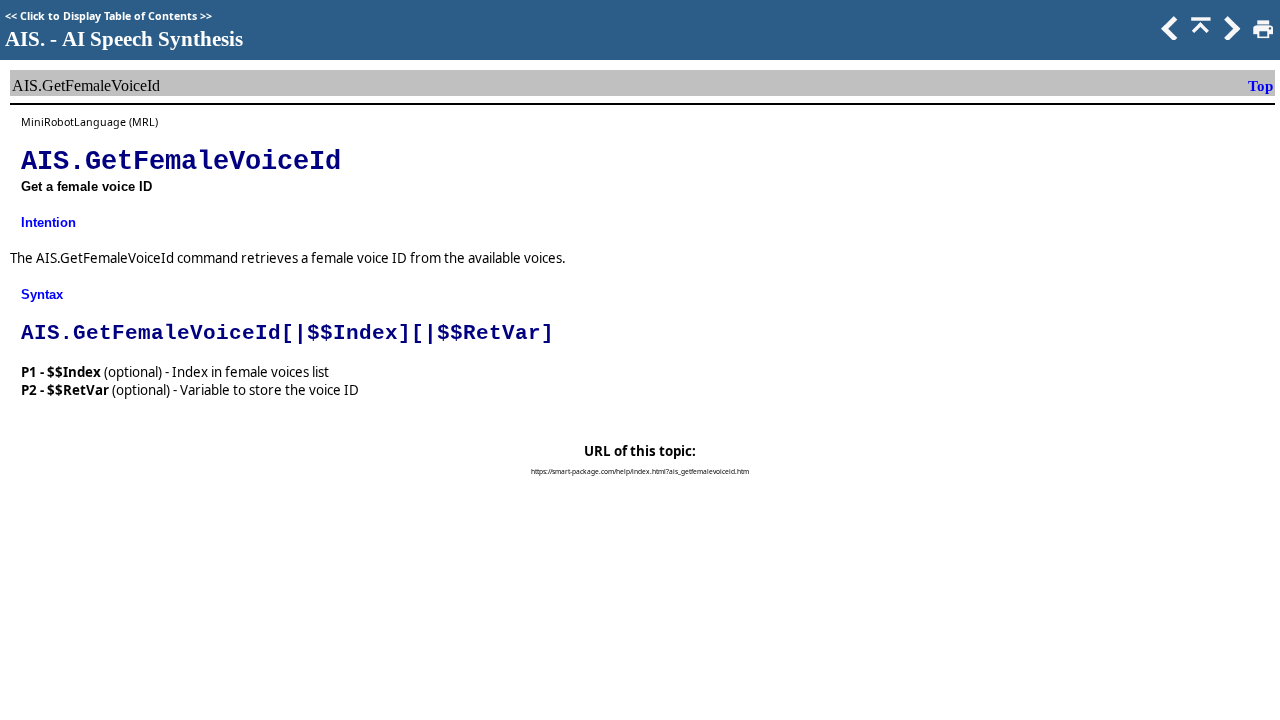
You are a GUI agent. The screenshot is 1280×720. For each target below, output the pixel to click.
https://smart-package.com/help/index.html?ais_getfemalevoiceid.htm (640, 471)
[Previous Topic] (1168, 35)
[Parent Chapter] (1199, 35)
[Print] (1261, 35)
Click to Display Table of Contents (108, 16)
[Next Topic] (1230, 35)
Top (1260, 86)
